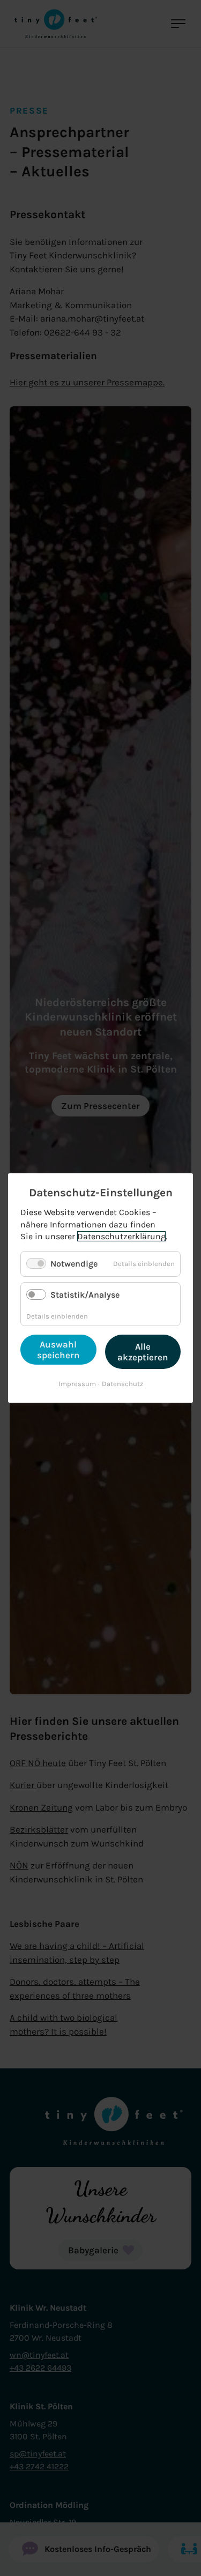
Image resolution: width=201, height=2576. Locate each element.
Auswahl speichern (58, 1350)
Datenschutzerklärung (121, 1236)
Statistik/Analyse (85, 1295)
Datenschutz (122, 1384)
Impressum (77, 1384)
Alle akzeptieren (143, 1352)
